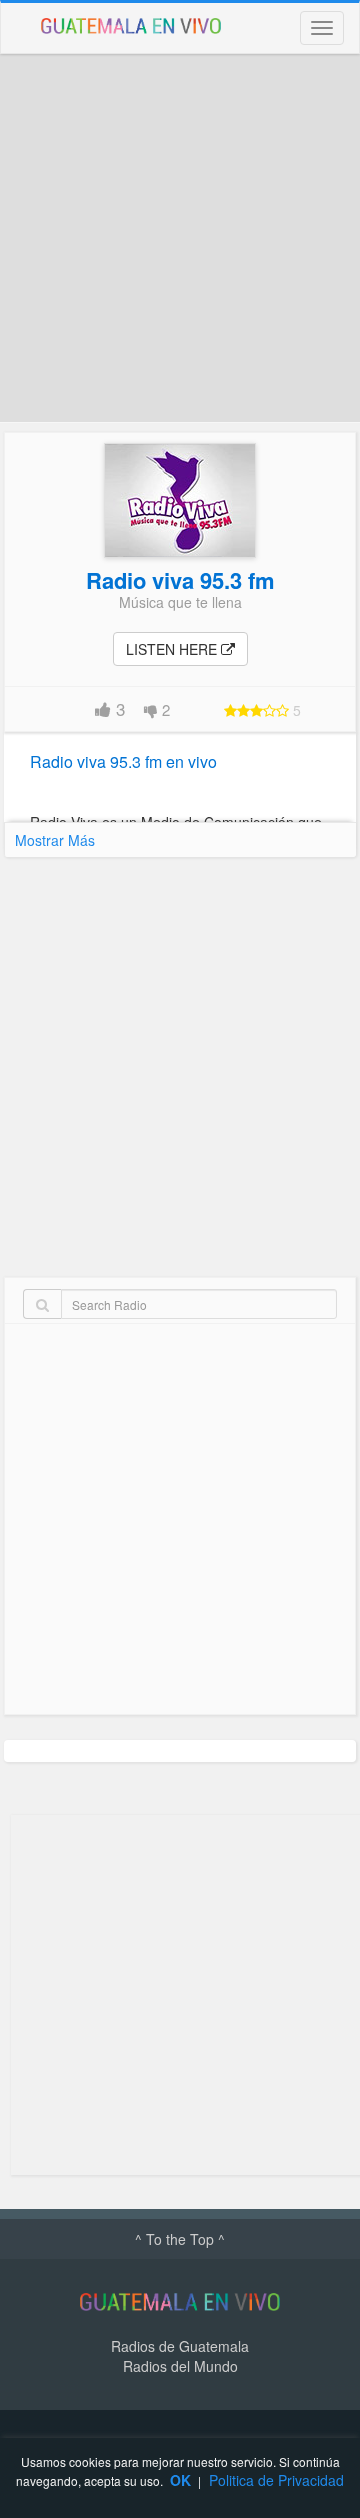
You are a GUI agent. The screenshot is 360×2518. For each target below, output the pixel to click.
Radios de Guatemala (180, 2346)
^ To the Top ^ (180, 2239)
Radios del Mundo (180, 2366)
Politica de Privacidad (276, 2480)
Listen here (173, 649)
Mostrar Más (55, 840)
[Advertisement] (180, 238)
